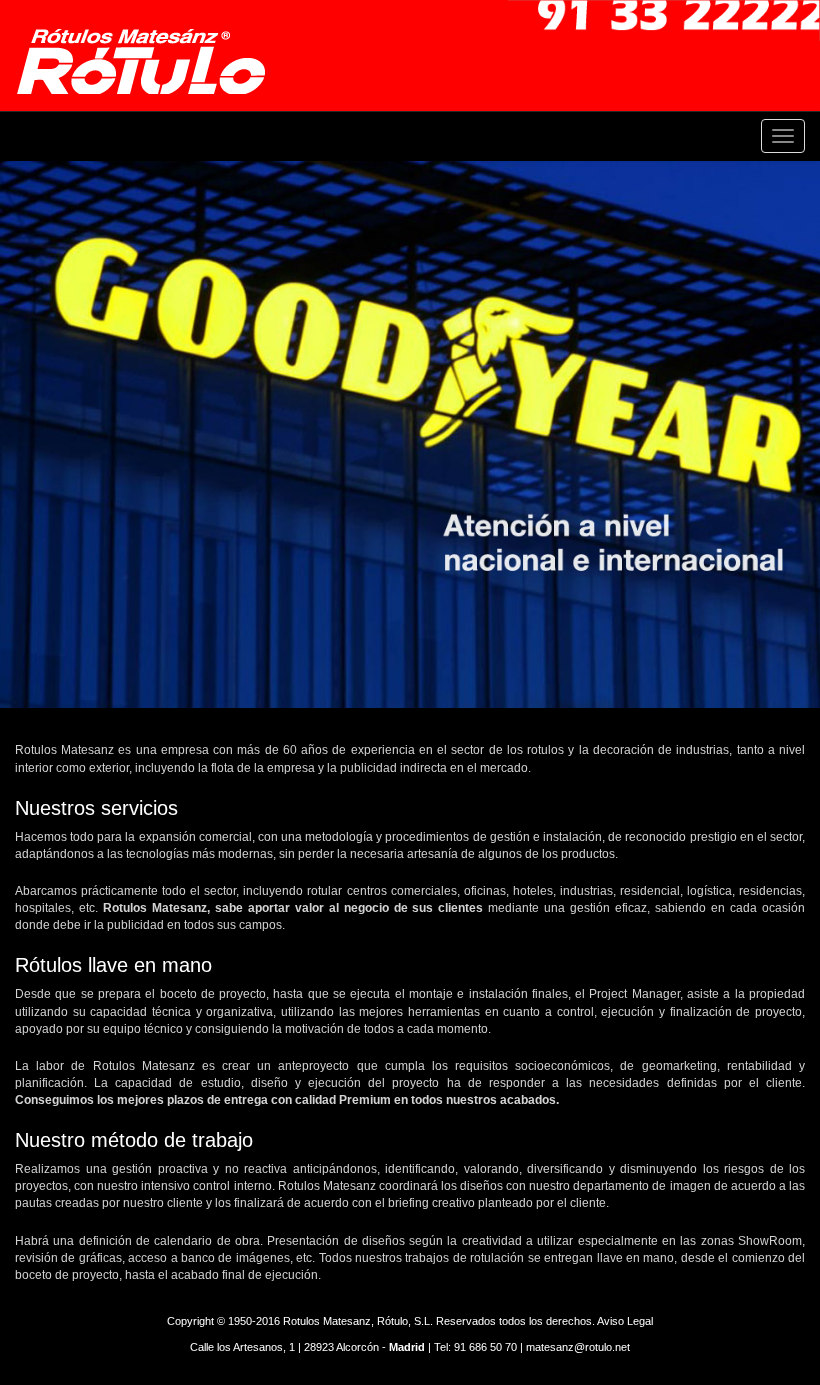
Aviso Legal (625, 1321)
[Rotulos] (147, 57)
